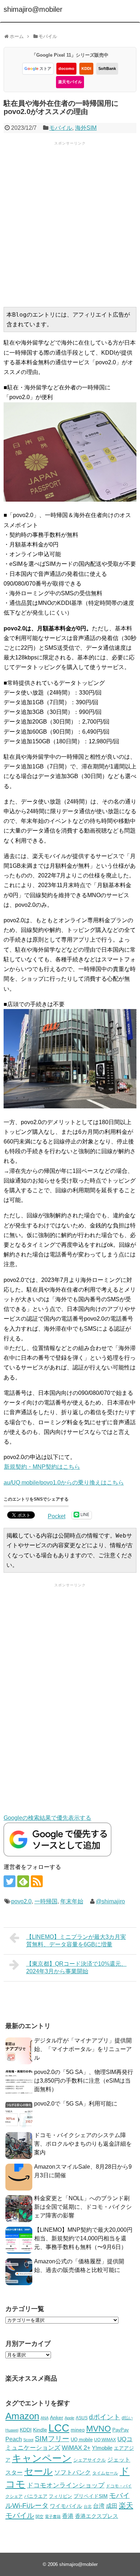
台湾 (99, 2506)
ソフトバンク (73, 2473)
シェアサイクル (90, 2460)
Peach (14, 2439)
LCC (59, 2428)
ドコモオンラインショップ (66, 2485)
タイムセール (105, 2473)
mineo (78, 2430)
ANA (45, 2418)
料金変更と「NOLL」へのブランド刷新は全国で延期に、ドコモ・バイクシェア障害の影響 (83, 2207)
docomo (66, 68)
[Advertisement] (70, 223)
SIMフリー (52, 2439)
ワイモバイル (66, 2506)
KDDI (86, 68)
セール (38, 2471)
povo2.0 (21, 1901)
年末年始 (72, 1901)
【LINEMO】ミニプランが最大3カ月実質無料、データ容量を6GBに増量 (76, 1941)
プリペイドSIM (91, 2496)
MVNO (99, 2429)
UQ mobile (82, 2440)
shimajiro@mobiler (33, 9)
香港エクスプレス (97, 2516)
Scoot (28, 2440)
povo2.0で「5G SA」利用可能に (76, 2104)
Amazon (22, 2416)
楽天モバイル (70, 82)
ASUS (82, 2418)
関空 (39, 2516)
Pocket (57, 1516)
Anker (57, 2418)
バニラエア (36, 2496)
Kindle (40, 2430)
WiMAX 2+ (76, 2448)
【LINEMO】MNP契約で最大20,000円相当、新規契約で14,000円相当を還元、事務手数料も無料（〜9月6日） (83, 2238)
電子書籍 (53, 2516)
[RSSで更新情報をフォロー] (37, 1881)
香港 (68, 2516)
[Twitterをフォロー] (10, 1881)
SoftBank (107, 68)
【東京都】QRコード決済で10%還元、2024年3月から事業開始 (76, 1967)
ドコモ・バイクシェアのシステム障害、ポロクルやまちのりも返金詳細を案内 (83, 2144)
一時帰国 (46, 1901)
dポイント (105, 2417)
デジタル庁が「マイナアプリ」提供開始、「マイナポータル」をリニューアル (83, 2049)
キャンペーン (42, 2458)
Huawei (12, 2430)
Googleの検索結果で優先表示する (47, 1818)
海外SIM (86, 128)
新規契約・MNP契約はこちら (42, 1467)
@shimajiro (110, 1901)
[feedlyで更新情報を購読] (23, 1881)
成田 (112, 2506)
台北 (88, 2506)
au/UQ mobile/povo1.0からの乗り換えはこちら (64, 1483)
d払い (127, 2418)
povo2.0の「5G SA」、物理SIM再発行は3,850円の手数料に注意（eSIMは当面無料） (84, 2081)
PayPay (121, 2430)
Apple (69, 2418)
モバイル (61, 128)
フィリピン (60, 2496)
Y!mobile (102, 2448)
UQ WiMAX (105, 2440)
